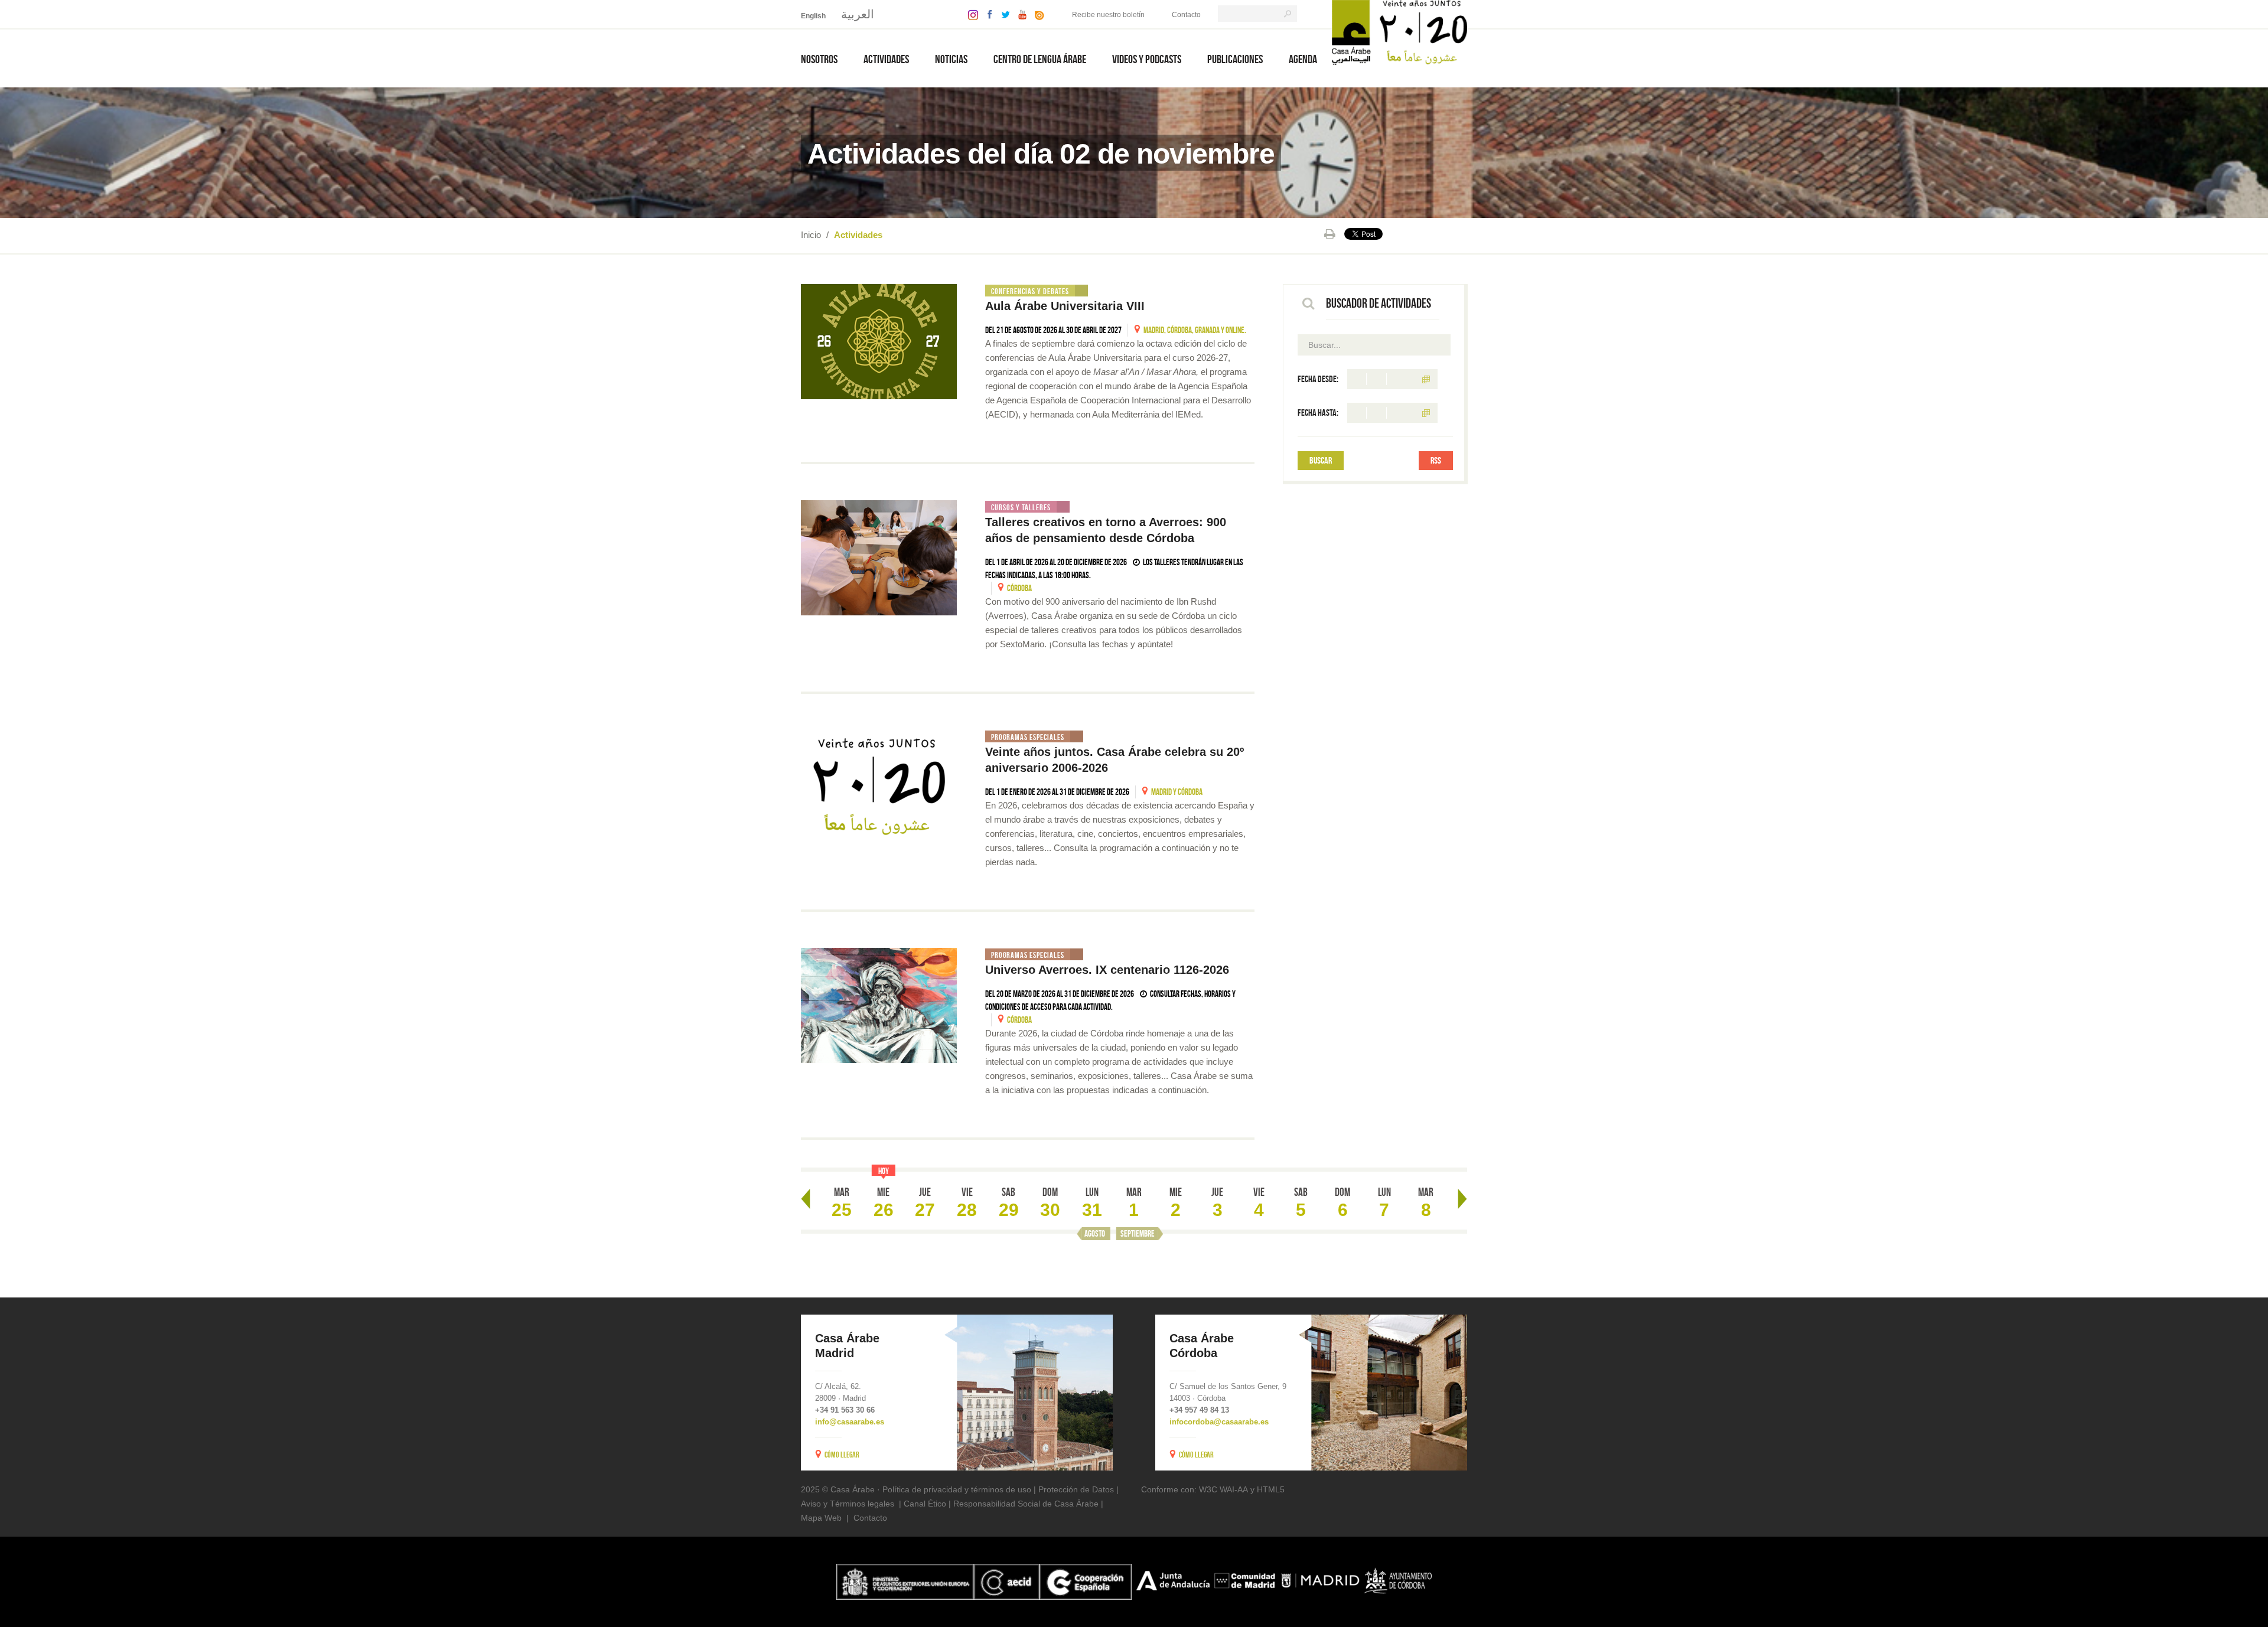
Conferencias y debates (1030, 291)
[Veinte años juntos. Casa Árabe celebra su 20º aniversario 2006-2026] (879, 788)
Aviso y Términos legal (843, 1504)
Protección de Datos (1076, 1489)
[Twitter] (1003, 14)
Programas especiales (1028, 737)
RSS (1436, 460)
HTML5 (1271, 1489)
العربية (858, 14)
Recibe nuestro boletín (1108, 15)
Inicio (811, 235)
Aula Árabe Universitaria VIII (1065, 306)
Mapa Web (821, 1518)
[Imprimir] (1330, 234)
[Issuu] (1037, 14)
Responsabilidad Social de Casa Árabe (1026, 1504)
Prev (806, 1199)
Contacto (1186, 15)
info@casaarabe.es (850, 1422)
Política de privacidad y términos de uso (957, 1489)
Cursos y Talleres (1021, 507)
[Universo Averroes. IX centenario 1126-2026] (879, 1005)
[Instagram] (970, 14)
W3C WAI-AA (1223, 1489)
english (813, 16)
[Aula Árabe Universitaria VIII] (879, 342)
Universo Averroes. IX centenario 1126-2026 (1109, 970)
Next (1462, 1199)
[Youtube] (1019, 14)
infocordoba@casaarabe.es (1219, 1422)
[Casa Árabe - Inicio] (1399, 32)
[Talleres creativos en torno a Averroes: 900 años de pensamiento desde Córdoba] (879, 558)
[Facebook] (987, 14)
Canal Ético (925, 1504)
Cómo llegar (842, 1455)
